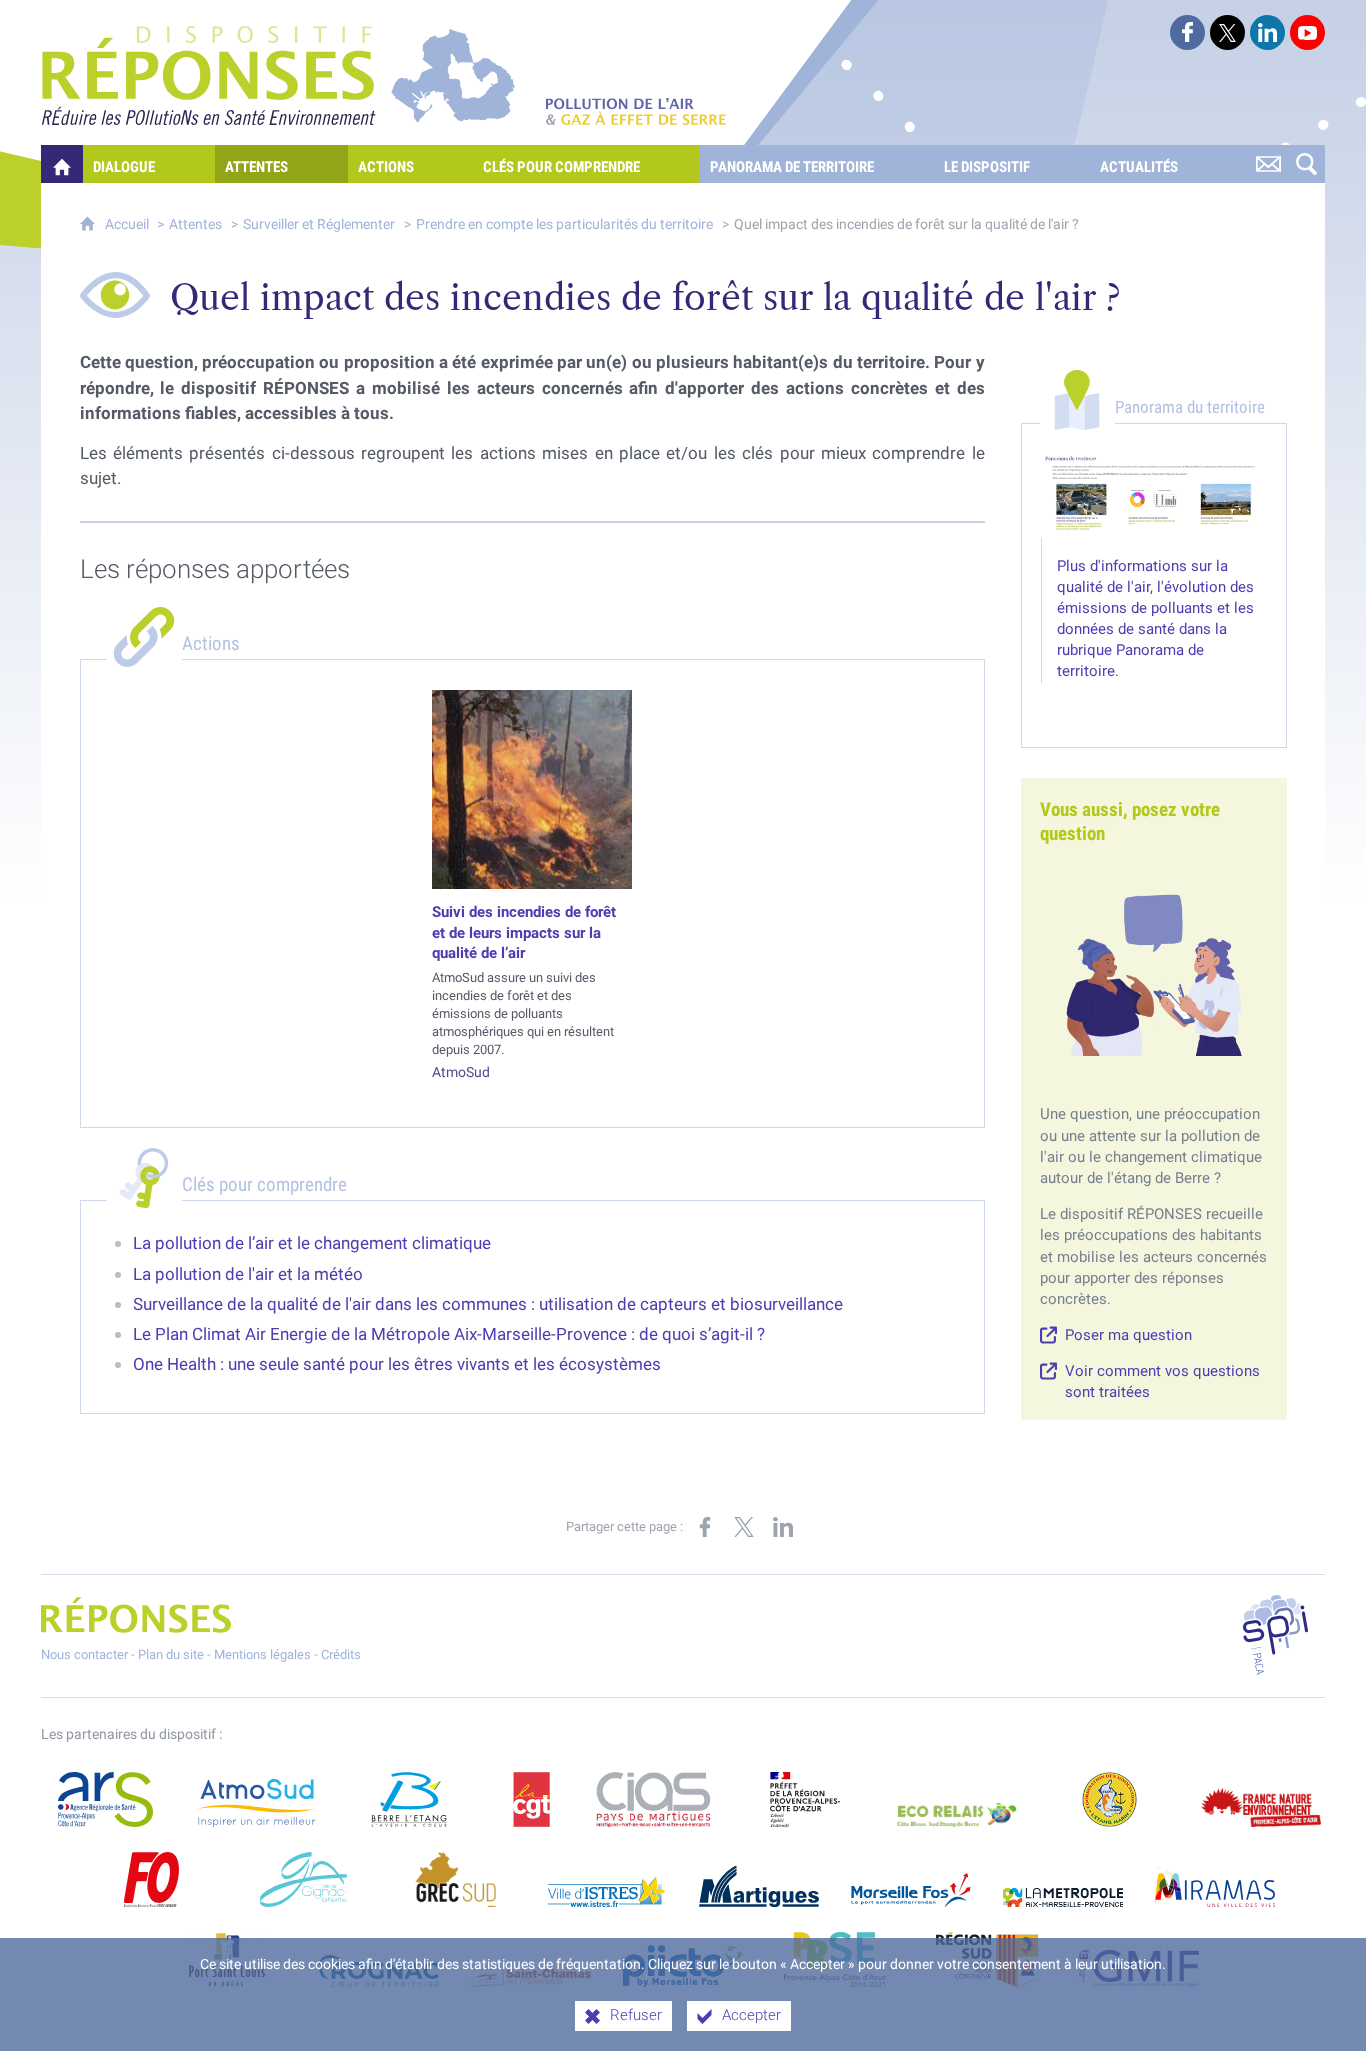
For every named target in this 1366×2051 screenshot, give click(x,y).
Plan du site (171, 1654)
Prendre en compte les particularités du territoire (564, 224)
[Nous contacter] (1268, 164)
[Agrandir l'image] (1154, 494)
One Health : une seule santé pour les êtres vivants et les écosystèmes (397, 1364)
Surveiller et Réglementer (319, 224)
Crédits (341, 1654)
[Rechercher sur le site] (1306, 164)
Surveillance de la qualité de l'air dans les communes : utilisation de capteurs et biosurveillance (488, 1304)
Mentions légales (262, 1654)
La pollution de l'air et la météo (248, 1274)
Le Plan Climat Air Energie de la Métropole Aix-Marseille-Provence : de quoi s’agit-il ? (449, 1334)
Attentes (195, 224)
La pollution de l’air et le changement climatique (312, 1243)
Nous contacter (84, 1654)
